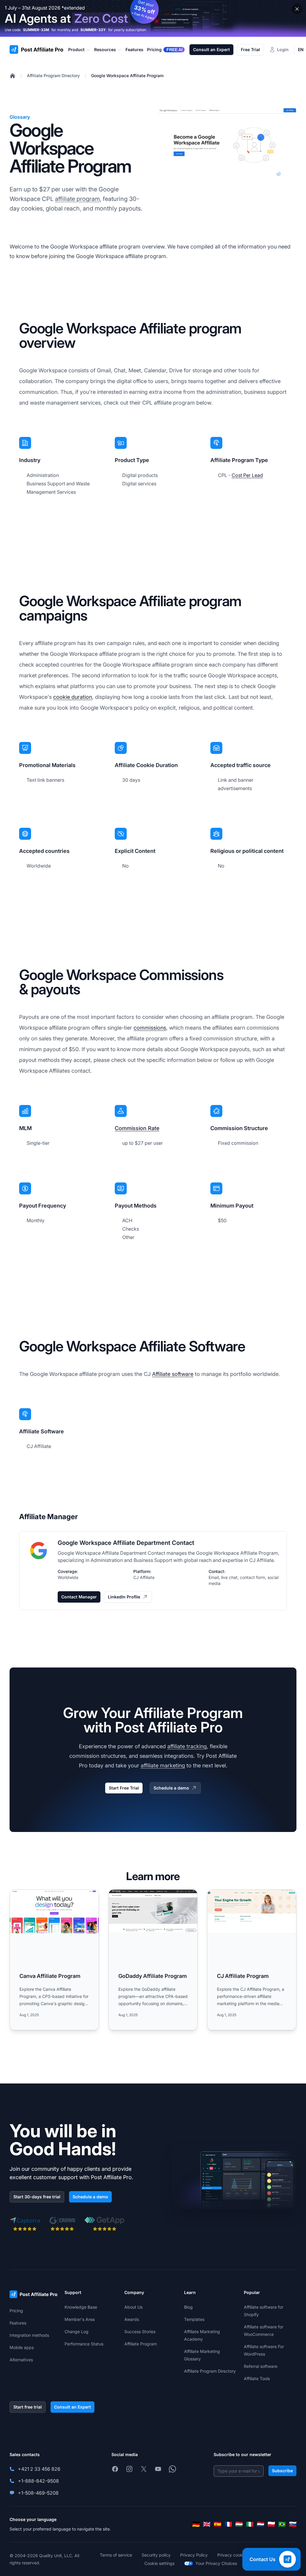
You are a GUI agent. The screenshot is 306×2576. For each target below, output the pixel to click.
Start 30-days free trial (37, 2197)
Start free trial (28, 2407)
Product (76, 49)
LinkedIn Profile (124, 1597)
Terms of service (116, 2555)
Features (18, 2323)
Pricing (16, 2311)
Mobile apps (22, 2347)
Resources (105, 49)
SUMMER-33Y (93, 30)
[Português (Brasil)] (282, 2524)
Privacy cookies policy (239, 2555)
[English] (207, 2524)
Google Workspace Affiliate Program (127, 76)
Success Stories (140, 2332)
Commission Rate (137, 1128)
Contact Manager (79, 1597)
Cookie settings (159, 2563)
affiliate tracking (187, 1746)
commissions (150, 1028)
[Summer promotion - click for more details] (153, 18)
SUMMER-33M (36, 30)
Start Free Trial (124, 1788)
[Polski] (271, 2524)
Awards (132, 2319)
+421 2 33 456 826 (39, 2469)
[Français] (228, 2524)
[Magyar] (239, 2524)
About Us (133, 2307)
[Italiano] (250, 2524)
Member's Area (80, 2319)
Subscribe (282, 2471)
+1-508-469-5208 (38, 2493)
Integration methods (29, 2335)
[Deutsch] (196, 2524)
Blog (188, 2307)
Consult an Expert (211, 49)
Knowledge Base (81, 2307)
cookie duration (73, 697)
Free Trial (250, 49)
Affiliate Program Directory (53, 76)
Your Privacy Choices (216, 2563)
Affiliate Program (141, 2344)
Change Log (76, 2332)
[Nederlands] (261, 2524)
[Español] (218, 2524)
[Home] (13, 76)
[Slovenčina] (293, 2524)
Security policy (156, 2555)
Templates (194, 2319)
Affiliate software (173, 1374)
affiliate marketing (163, 1765)
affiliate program (77, 199)
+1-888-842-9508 (38, 2481)
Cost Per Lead (247, 475)
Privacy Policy (194, 2555)
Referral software (261, 2366)
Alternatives (21, 2360)
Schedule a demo (171, 1788)
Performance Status (84, 2344)
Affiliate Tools (257, 2378)
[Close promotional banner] (297, 9)
